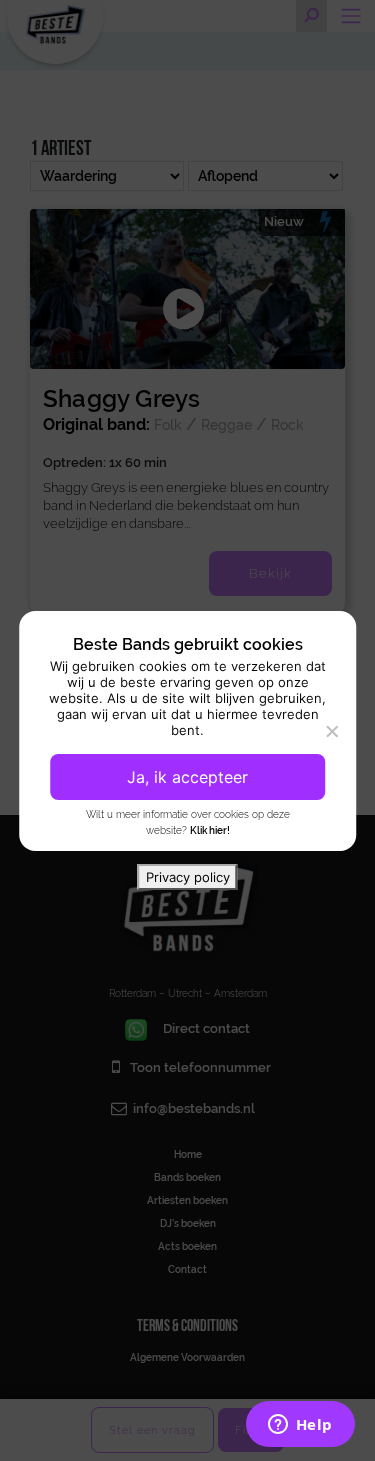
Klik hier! (210, 830)
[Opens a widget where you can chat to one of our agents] (300, 1426)
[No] (331, 731)
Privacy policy (188, 877)
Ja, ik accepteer (187, 777)
